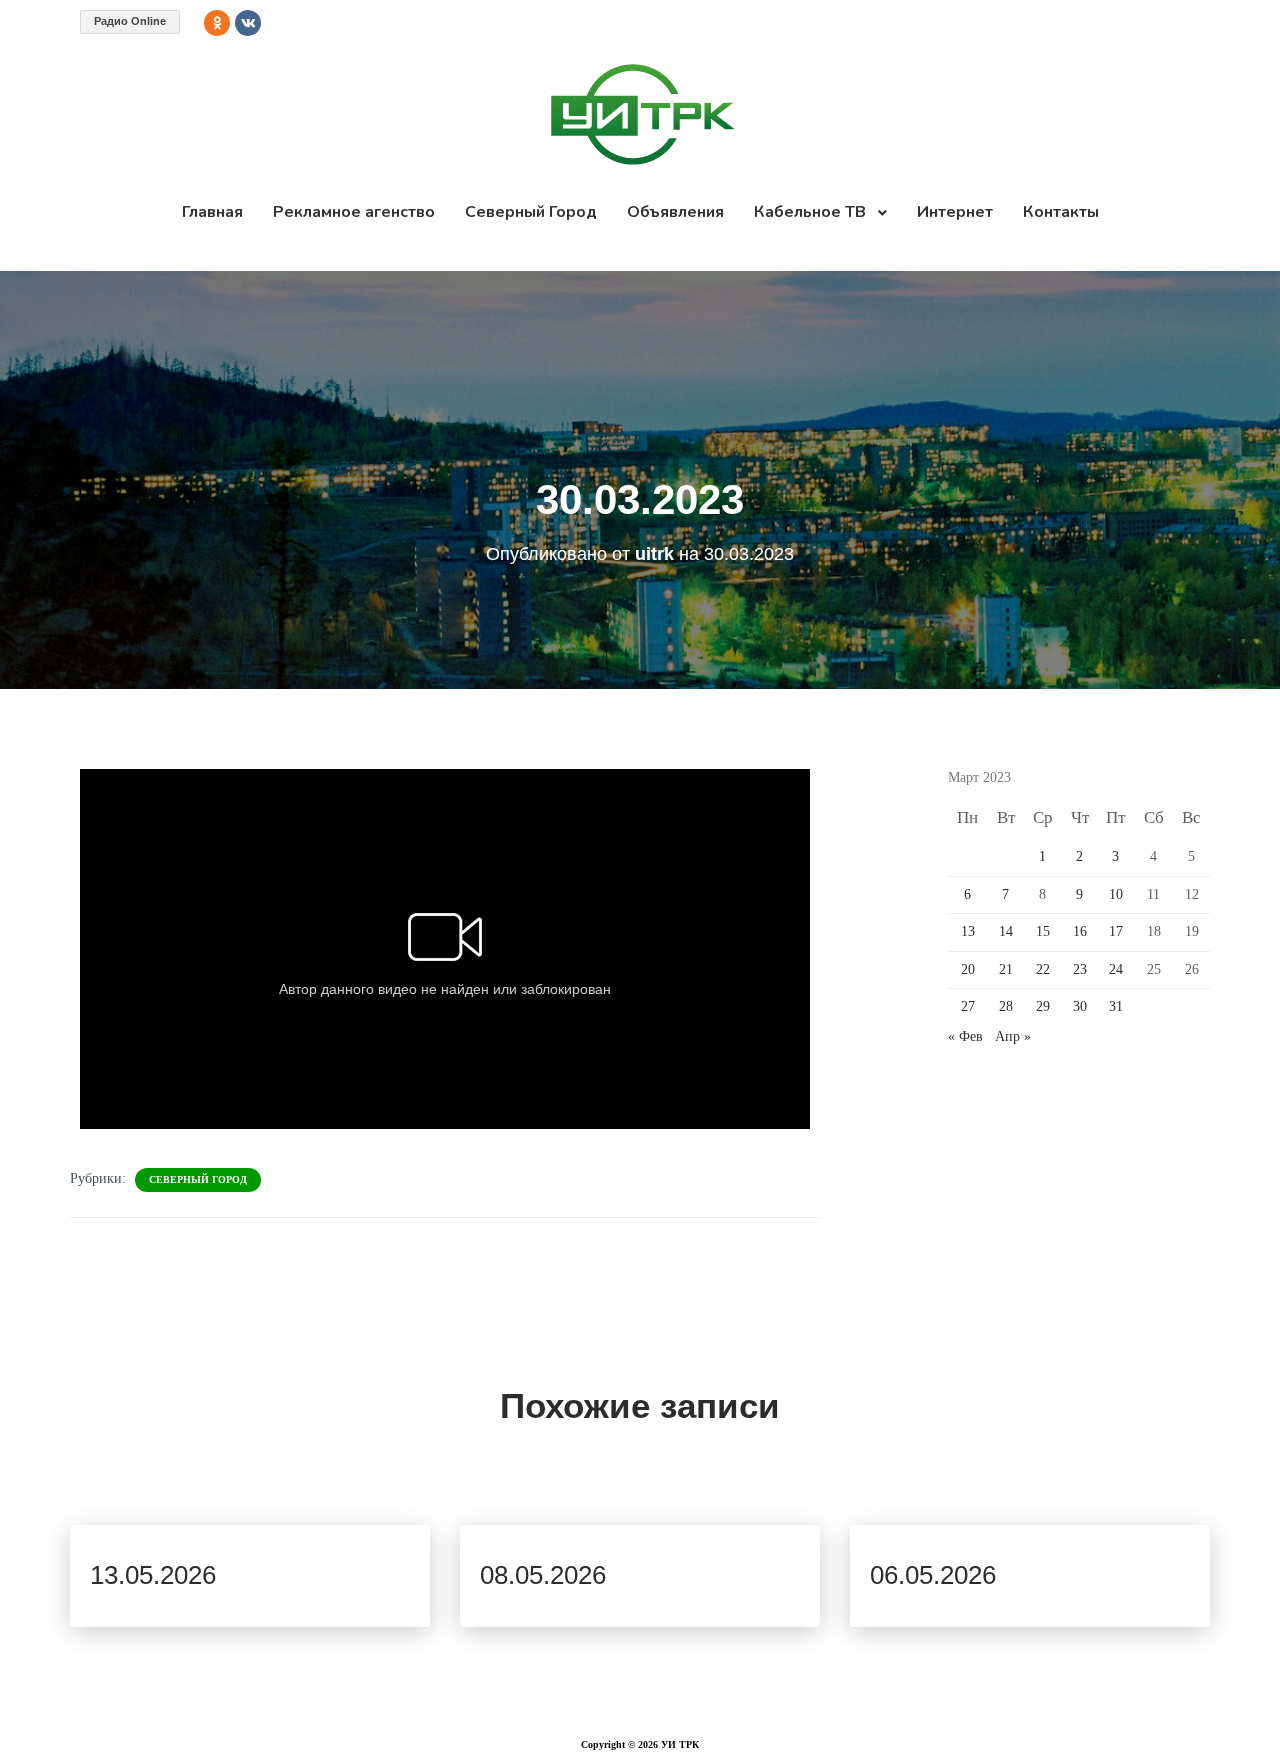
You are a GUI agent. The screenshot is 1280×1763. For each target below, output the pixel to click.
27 (968, 1006)
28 (1006, 1006)
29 (1043, 1006)
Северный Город (198, 1179)
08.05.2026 (543, 1575)
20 (968, 969)
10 (1116, 894)
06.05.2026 (933, 1575)
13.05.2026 (153, 1575)
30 (1080, 1006)
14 (1006, 931)
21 (1006, 969)
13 (968, 931)
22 (1043, 969)
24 (1116, 969)
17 (1116, 931)
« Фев (965, 1036)
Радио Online (130, 21)
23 (1080, 969)
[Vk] (248, 23)
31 (1116, 1006)
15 (1043, 931)
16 (1080, 931)
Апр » (1013, 1036)
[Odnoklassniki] (217, 23)
